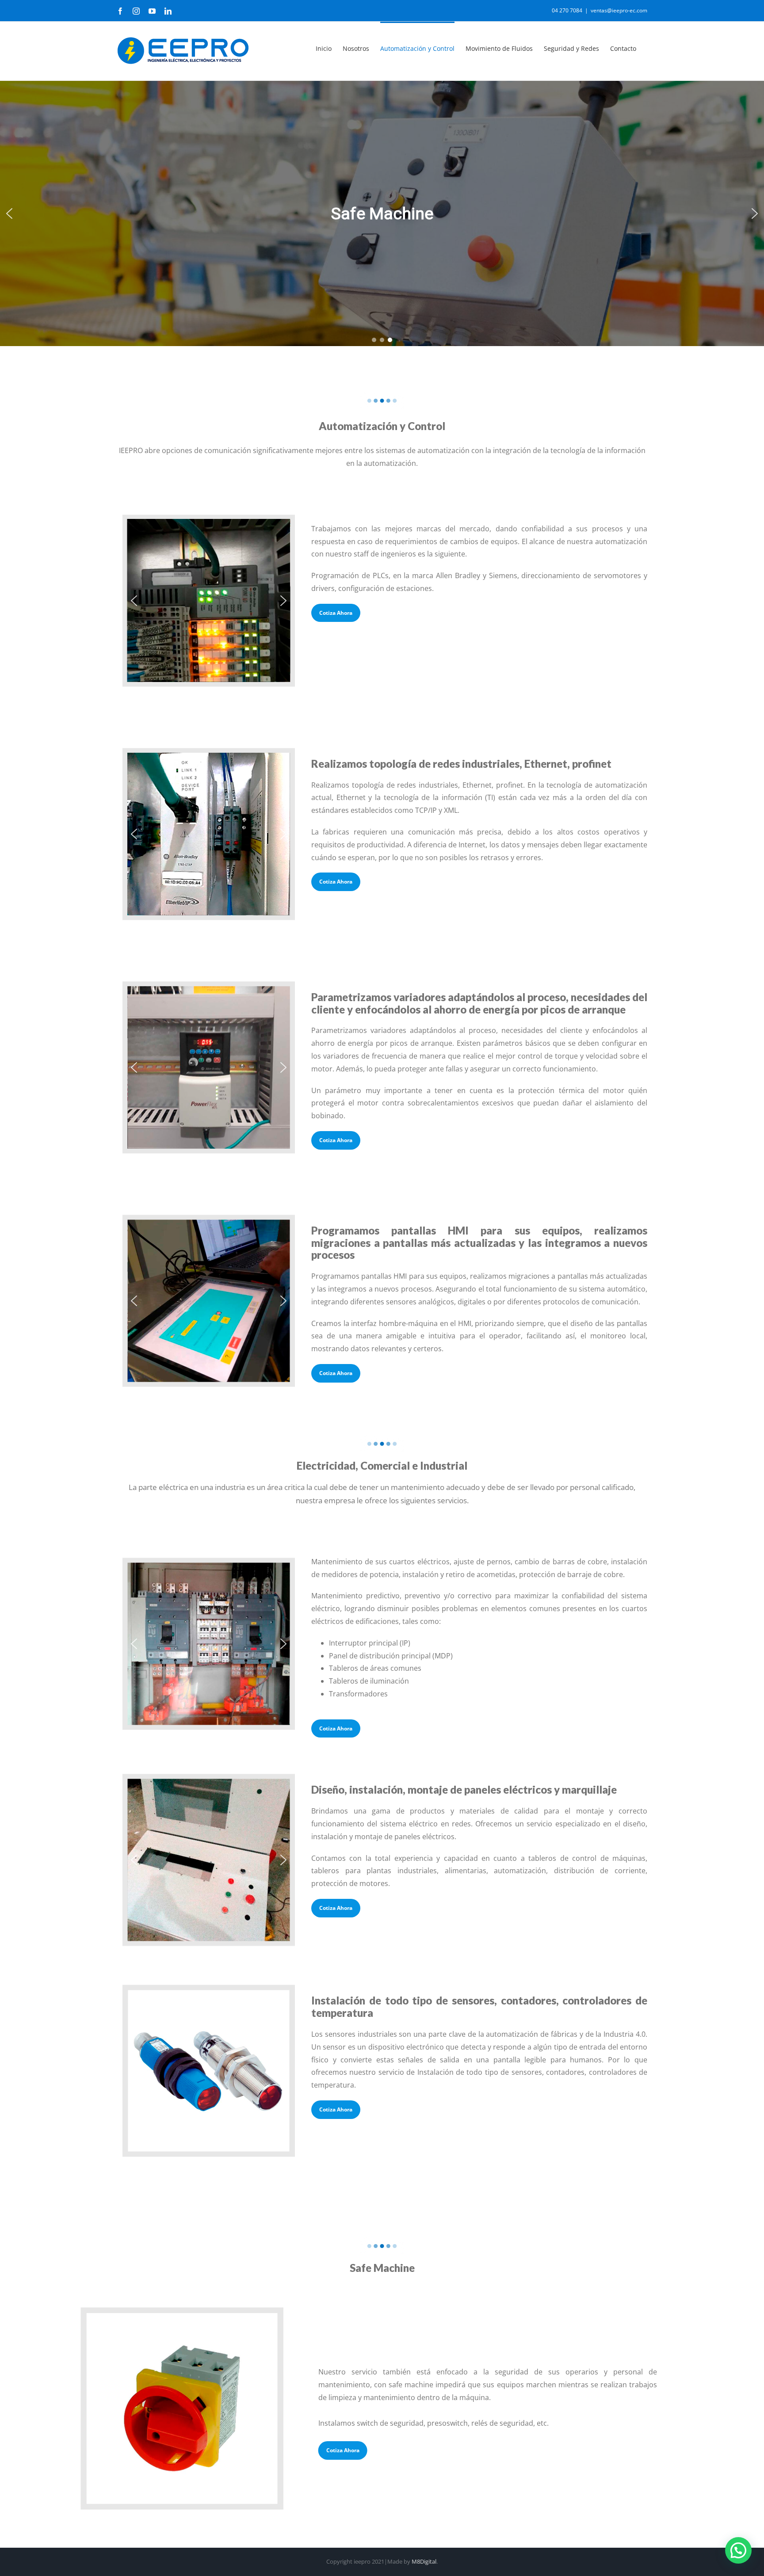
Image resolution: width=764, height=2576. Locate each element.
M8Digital (424, 2561)
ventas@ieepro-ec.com (619, 10)
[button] (9, 213)
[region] (382, 213)
